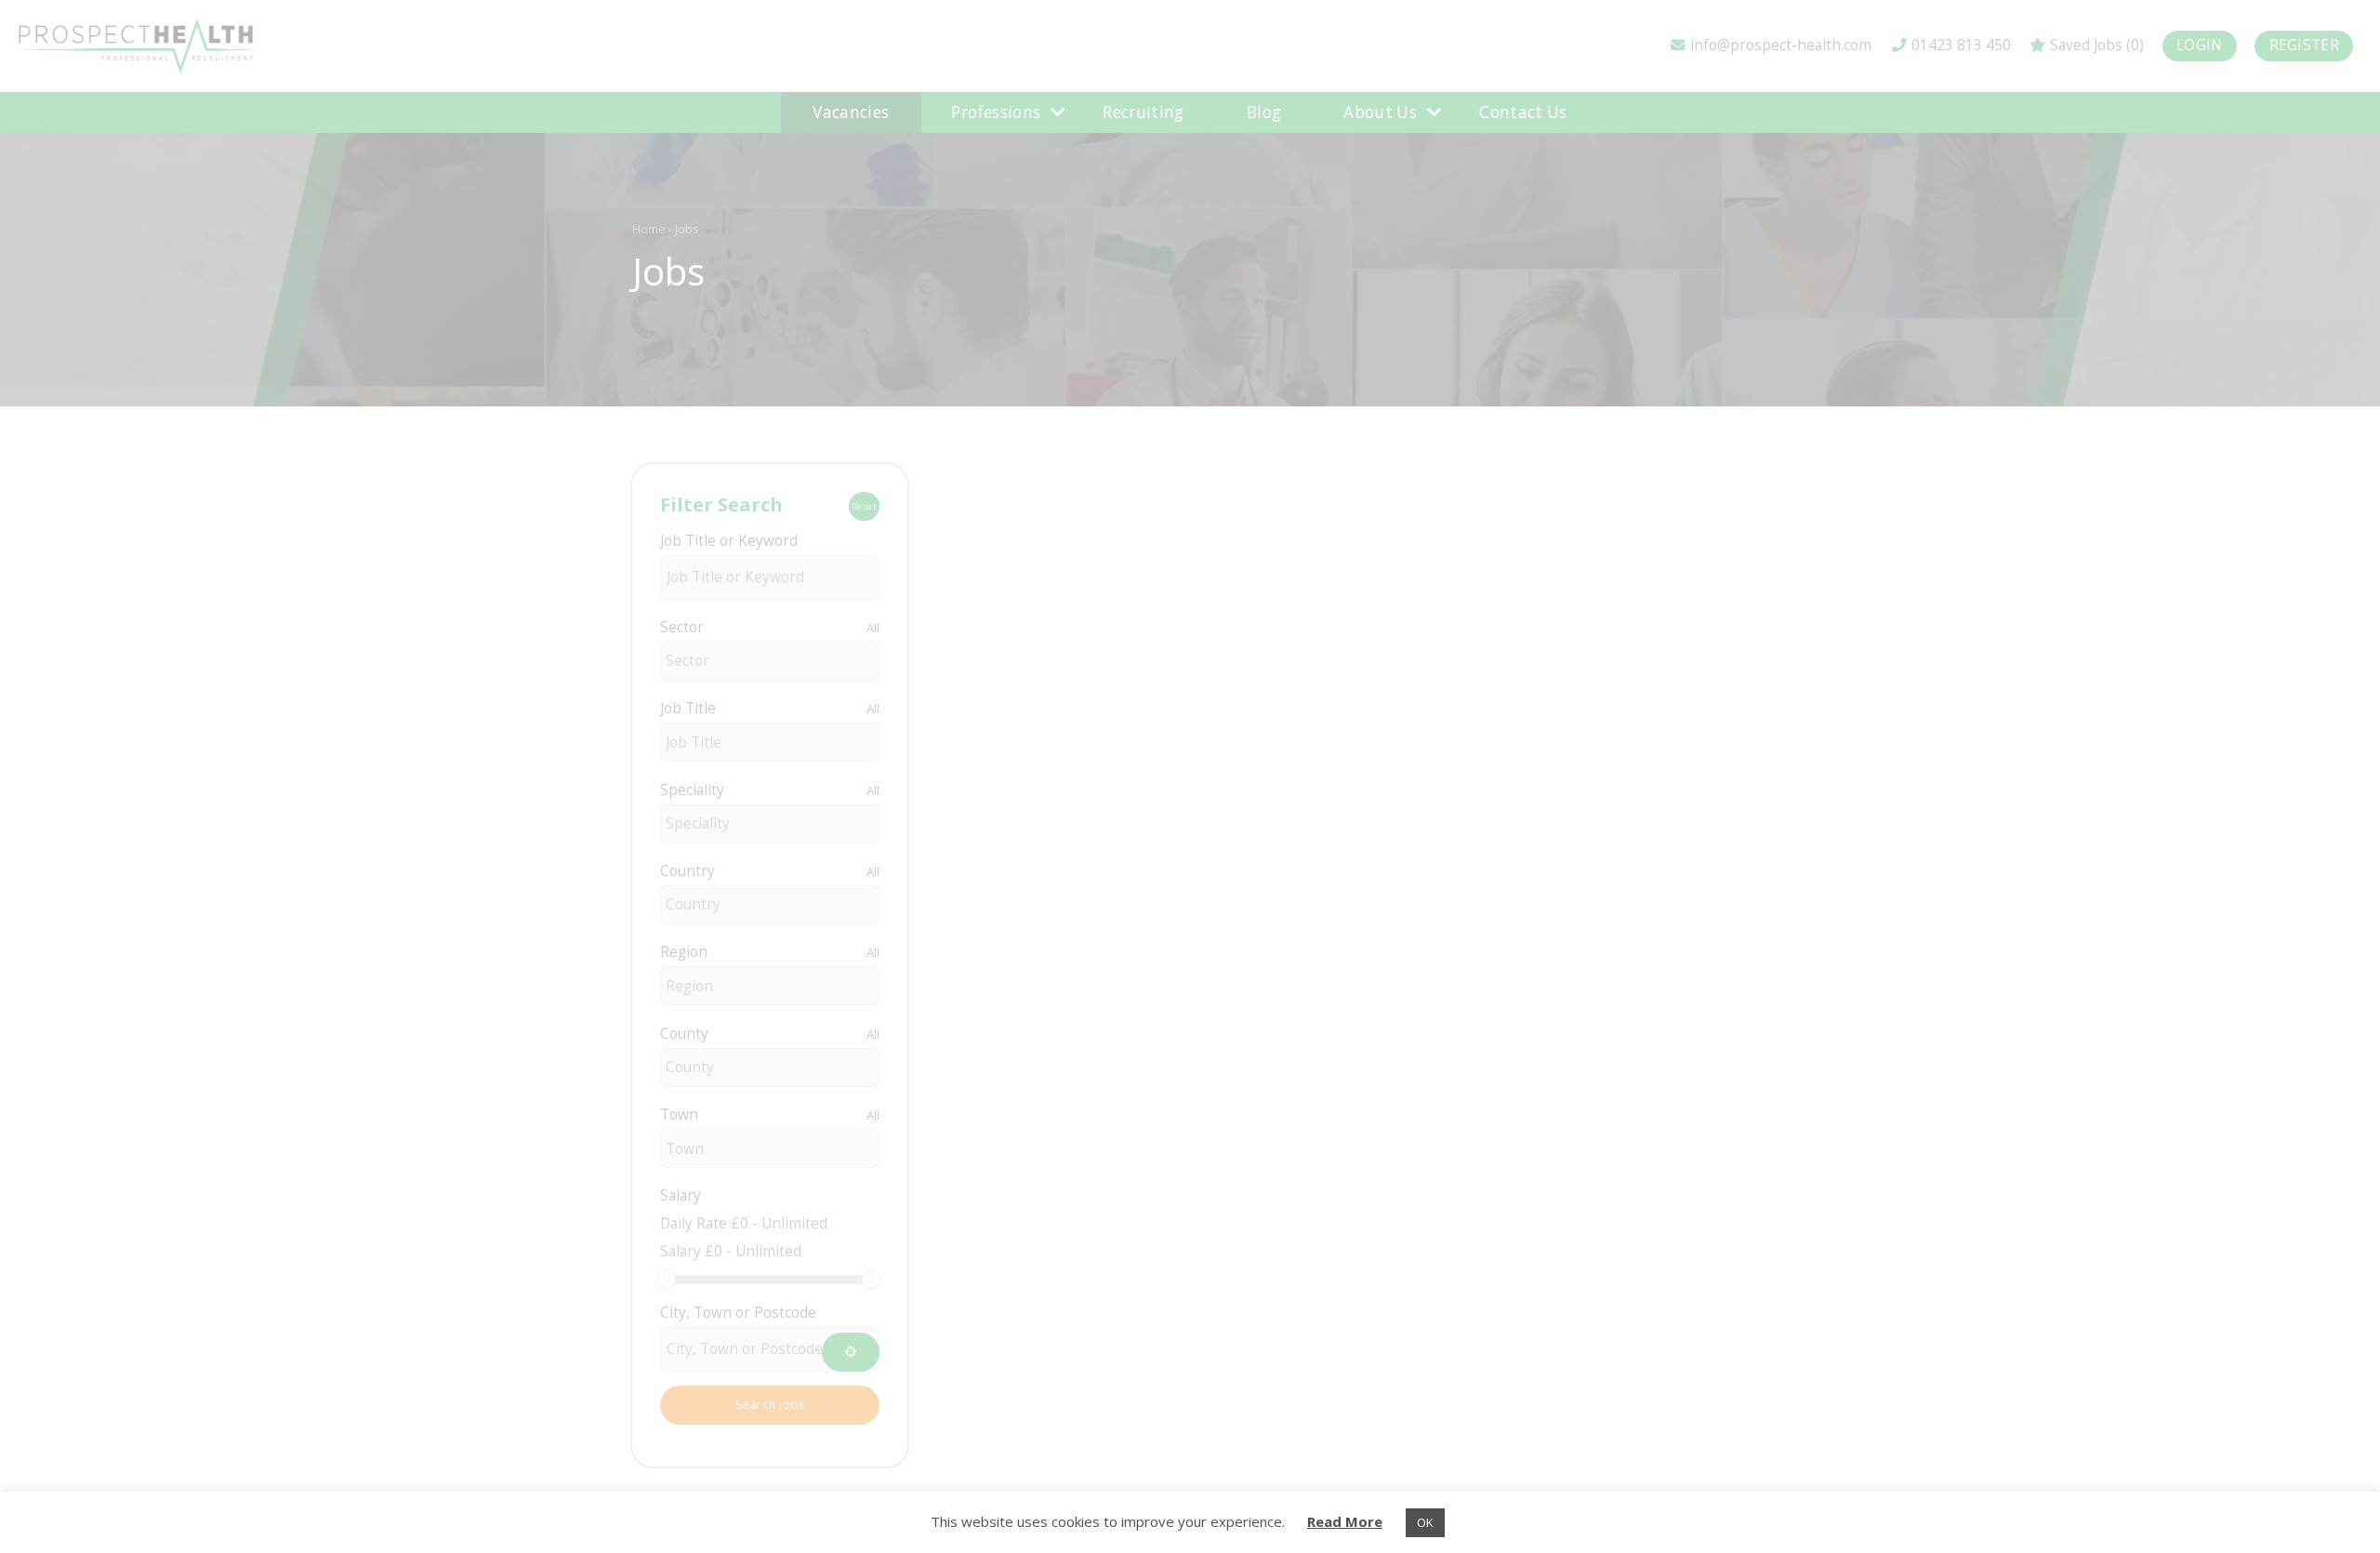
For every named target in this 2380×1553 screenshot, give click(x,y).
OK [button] (1425, 1522)
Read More (1345, 1521)
